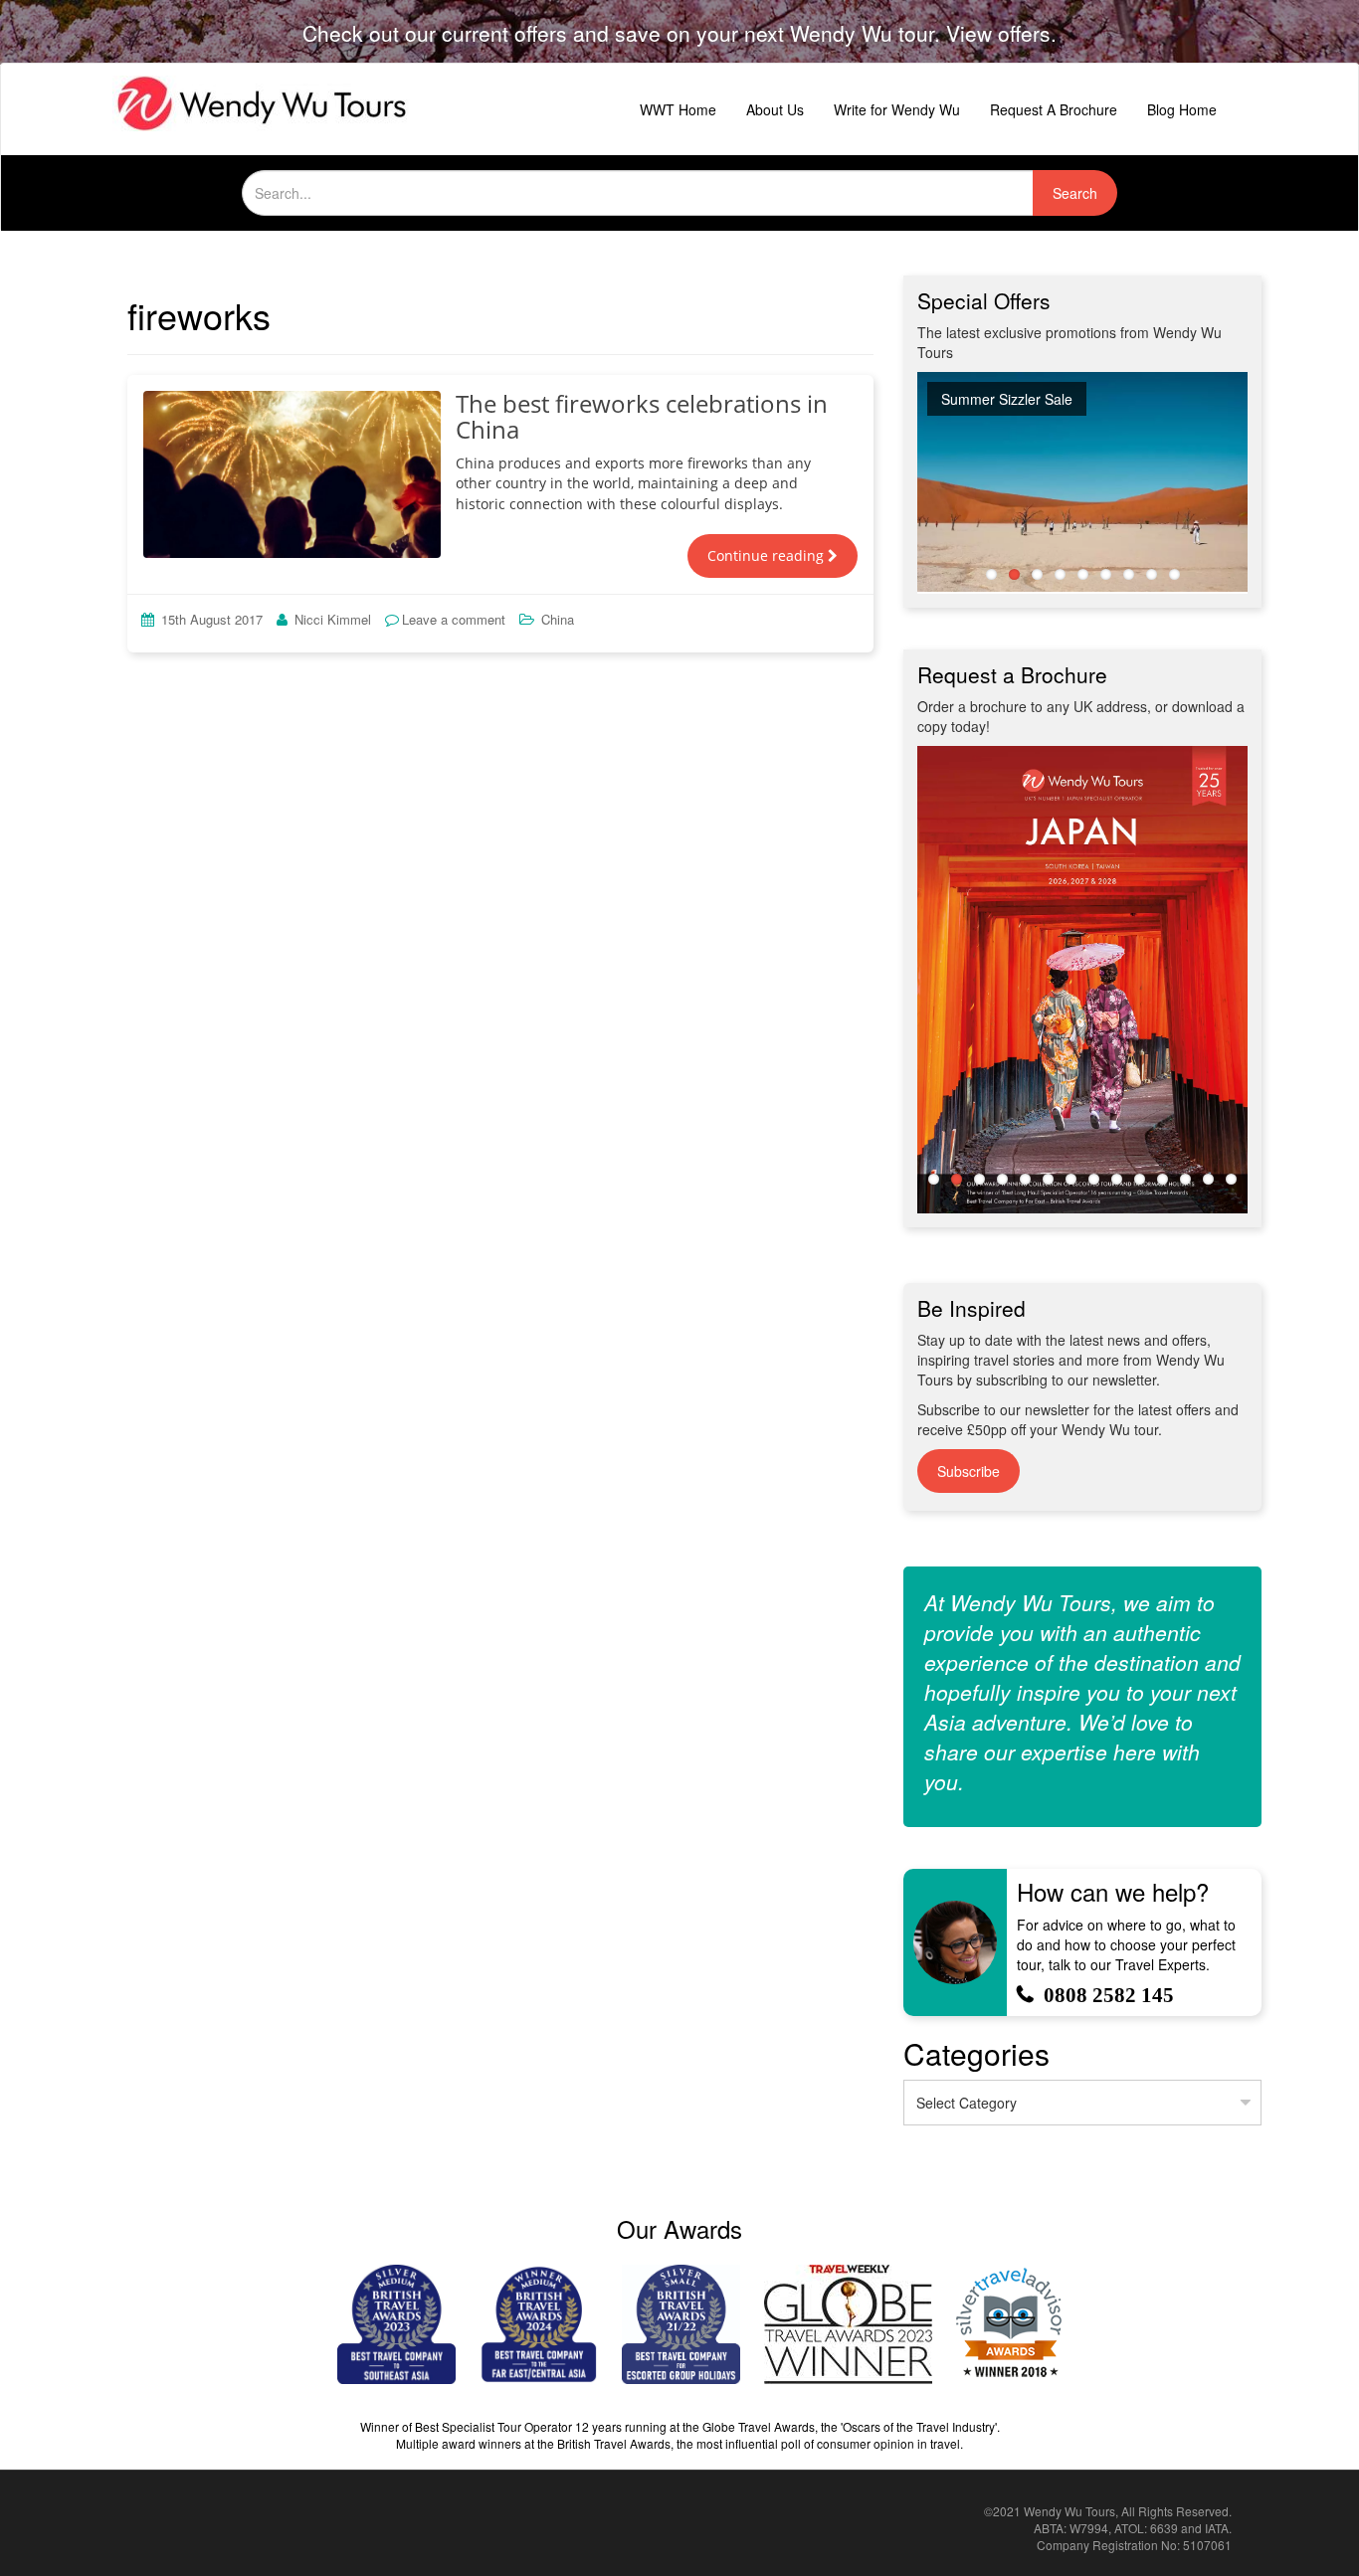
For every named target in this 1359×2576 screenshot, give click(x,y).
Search (1075, 193)
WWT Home (678, 109)
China (558, 619)
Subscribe (969, 1471)
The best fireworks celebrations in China (642, 416)
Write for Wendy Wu (897, 109)
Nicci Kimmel (333, 619)
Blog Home (1182, 109)
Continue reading (768, 555)
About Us (775, 109)
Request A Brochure (1054, 109)
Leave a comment (454, 619)
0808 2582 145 (1109, 1995)
